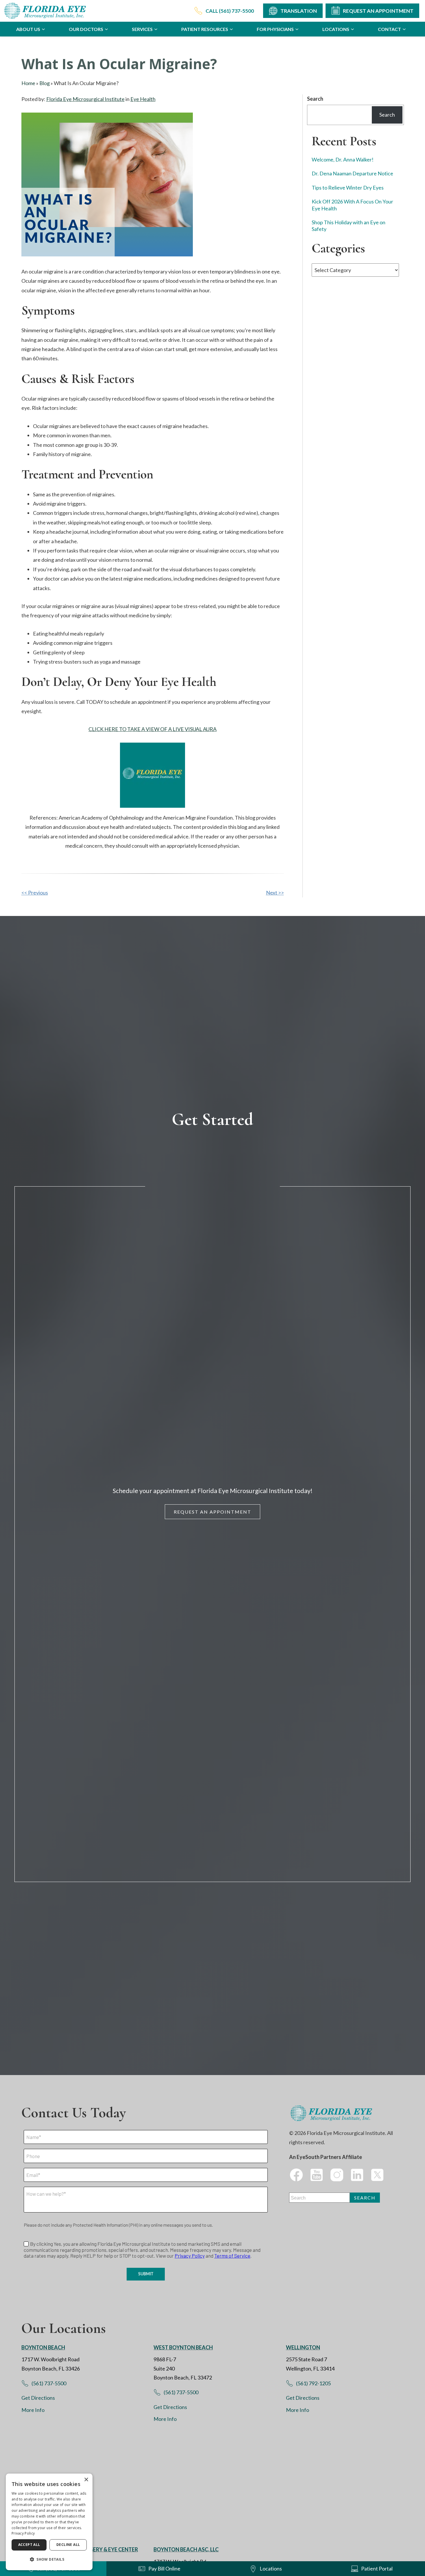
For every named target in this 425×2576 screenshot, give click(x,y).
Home (28, 83)
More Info (33, 2410)
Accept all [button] (29, 2545)
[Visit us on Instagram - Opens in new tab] (337, 2175)
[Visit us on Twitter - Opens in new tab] (377, 2175)
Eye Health (143, 99)
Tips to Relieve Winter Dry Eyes (348, 188)
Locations (336, 29)
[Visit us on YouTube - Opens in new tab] (317, 2175)
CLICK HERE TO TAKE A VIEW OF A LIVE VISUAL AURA (153, 729)
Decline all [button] (68, 2545)
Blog (45, 83)
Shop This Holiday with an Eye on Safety (349, 226)
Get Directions (38, 2398)
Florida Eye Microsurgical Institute (85, 99)
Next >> (275, 893)
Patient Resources (205, 29)
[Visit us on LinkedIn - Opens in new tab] (357, 2175)
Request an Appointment (212, 1512)
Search (315, 99)
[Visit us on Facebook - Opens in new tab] (296, 2175)
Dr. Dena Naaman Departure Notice (352, 174)
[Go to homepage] (46, 11)
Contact (389, 29)
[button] (49, 2560)
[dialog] (49, 2522)
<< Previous (35, 893)
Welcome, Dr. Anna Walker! (343, 160)
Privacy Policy (23, 2533)
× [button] (86, 2480)
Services (142, 29)
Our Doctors (86, 29)
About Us (28, 29)
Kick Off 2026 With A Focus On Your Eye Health (352, 205)
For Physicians (275, 29)
